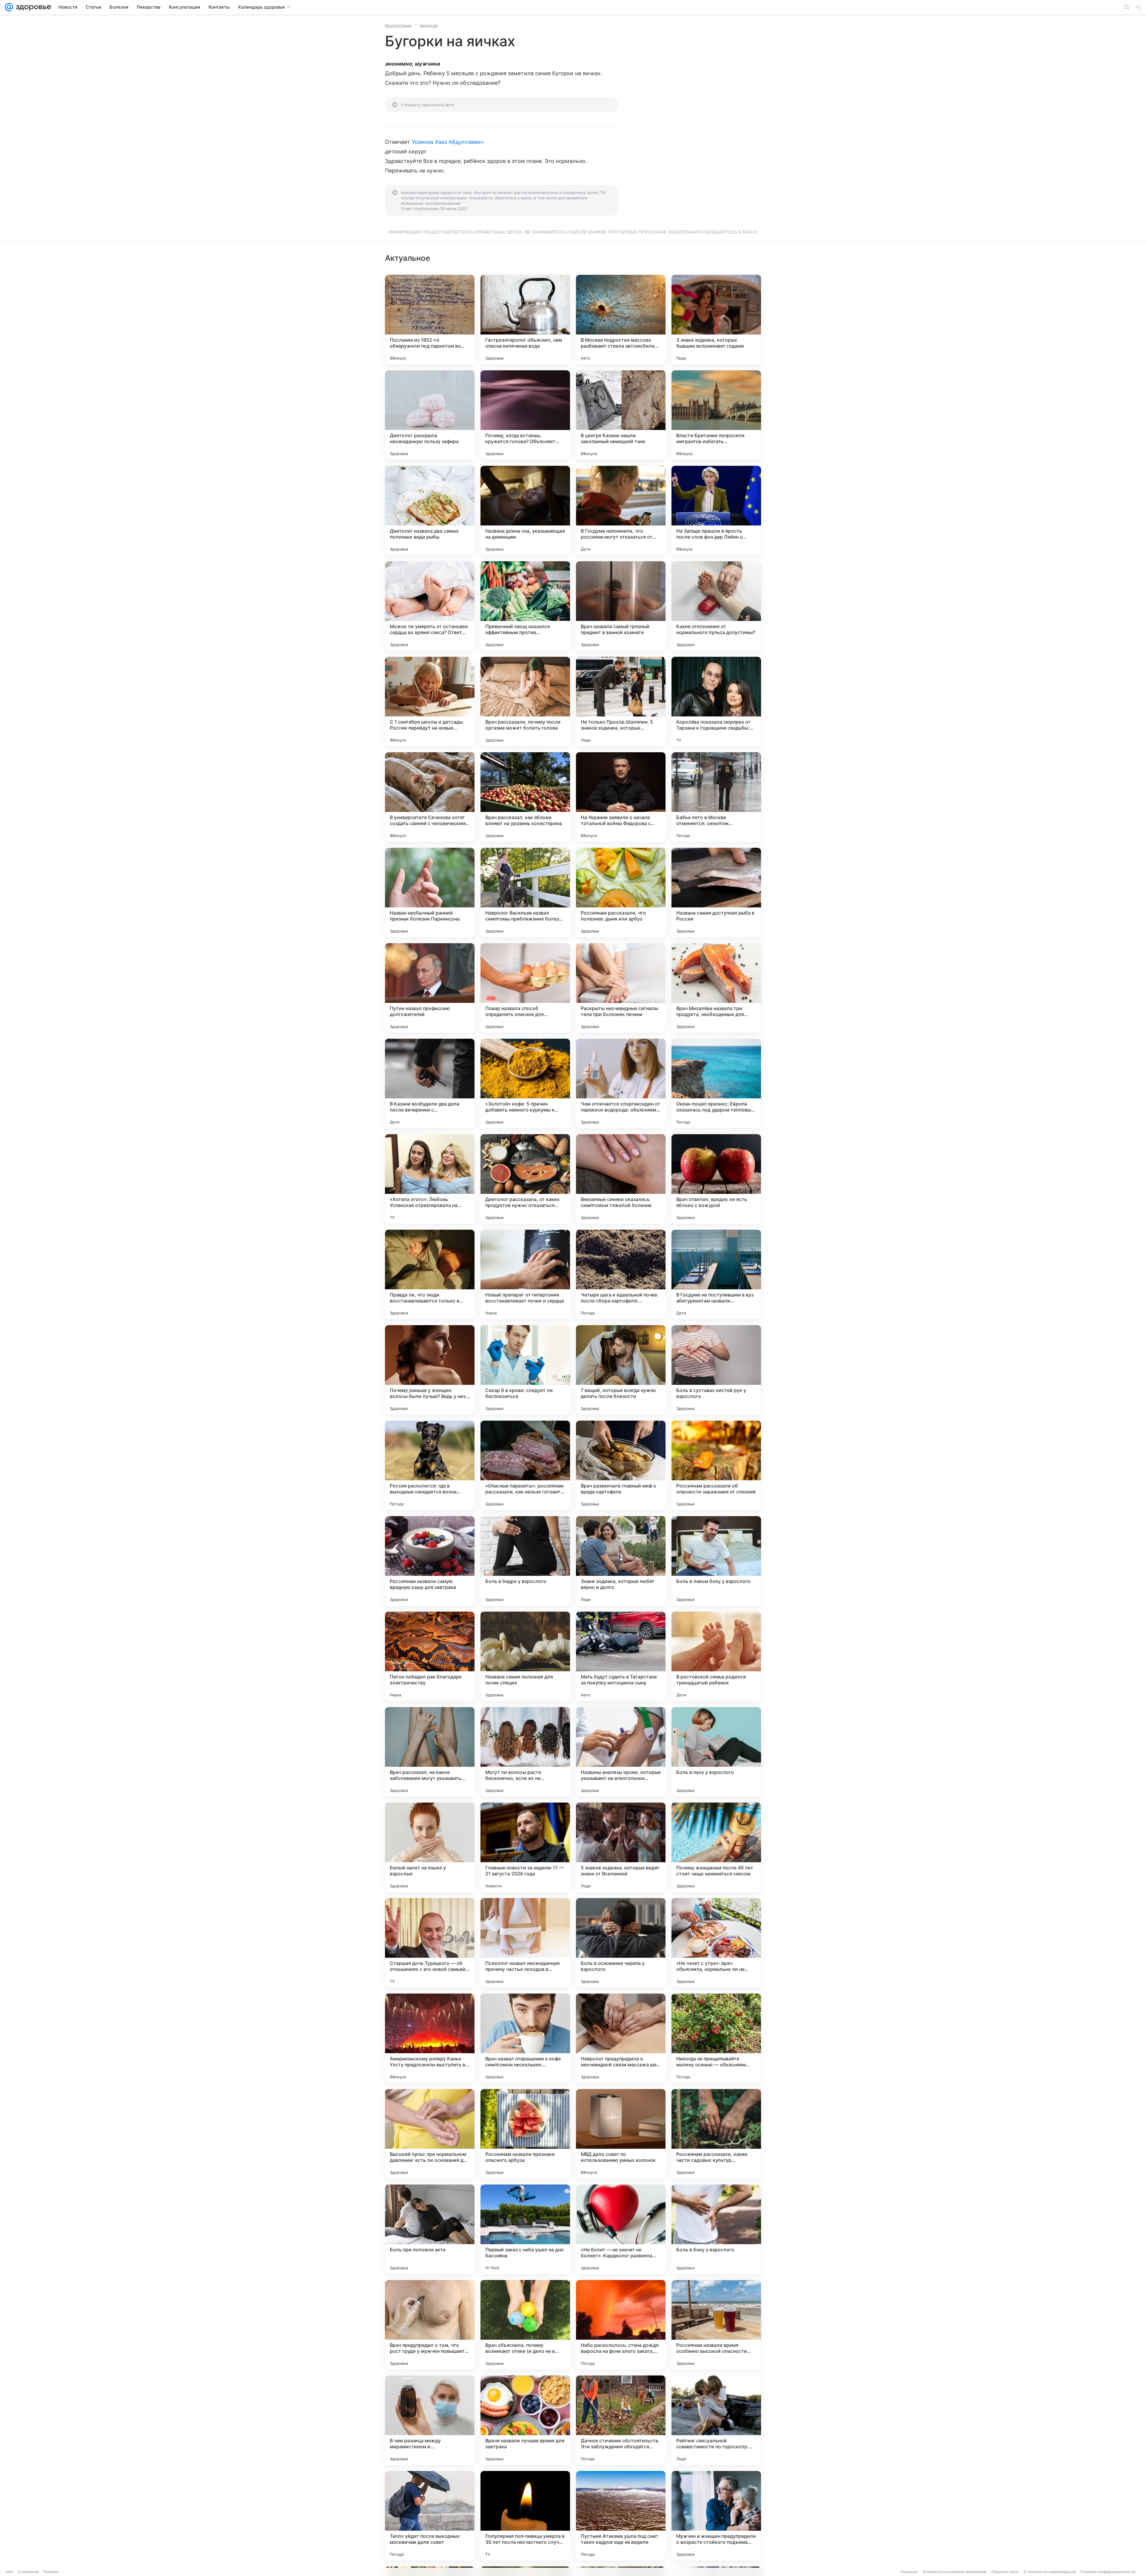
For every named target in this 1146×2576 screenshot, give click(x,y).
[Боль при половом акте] (430, 2229)
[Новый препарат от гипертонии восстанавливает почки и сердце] (525, 1274)
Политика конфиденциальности (1108, 2572)
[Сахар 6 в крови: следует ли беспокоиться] (525, 1370)
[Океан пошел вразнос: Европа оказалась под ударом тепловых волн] (716, 1083)
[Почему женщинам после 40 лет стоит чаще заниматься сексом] (716, 1847)
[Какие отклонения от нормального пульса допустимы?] (716, 606)
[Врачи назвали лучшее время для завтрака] (525, 2420)
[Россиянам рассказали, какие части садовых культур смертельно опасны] (716, 2134)
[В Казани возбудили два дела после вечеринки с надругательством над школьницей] (430, 1083)
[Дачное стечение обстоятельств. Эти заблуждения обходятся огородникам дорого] (621, 2420)
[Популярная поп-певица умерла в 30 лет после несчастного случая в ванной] (525, 2516)
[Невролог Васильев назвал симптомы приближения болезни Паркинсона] (525, 892)
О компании (28, 2572)
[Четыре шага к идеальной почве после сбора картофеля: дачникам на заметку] (621, 1274)
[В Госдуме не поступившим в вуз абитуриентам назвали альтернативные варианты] (716, 1274)
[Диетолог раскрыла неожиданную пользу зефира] (430, 415)
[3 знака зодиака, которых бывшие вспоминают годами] (716, 320)
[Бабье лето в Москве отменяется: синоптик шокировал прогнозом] (716, 797)
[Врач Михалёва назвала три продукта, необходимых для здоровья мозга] (716, 988)
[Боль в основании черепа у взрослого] (621, 1943)
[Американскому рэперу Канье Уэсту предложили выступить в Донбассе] (430, 2038)
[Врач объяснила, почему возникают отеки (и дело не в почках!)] (525, 2325)
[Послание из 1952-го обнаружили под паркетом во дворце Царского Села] (430, 320)
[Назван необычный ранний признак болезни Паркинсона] (430, 892)
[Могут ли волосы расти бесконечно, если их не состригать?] (525, 1752)
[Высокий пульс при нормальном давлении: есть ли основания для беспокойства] (430, 2134)
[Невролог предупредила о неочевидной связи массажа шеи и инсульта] (621, 2038)
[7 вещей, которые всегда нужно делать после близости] (621, 1370)
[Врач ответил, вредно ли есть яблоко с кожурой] (716, 1179)
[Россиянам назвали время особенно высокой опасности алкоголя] (716, 2325)
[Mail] (9, 7)
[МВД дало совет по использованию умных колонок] (621, 2134)
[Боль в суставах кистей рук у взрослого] (716, 1370)
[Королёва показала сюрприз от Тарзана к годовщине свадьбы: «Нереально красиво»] (716, 702)
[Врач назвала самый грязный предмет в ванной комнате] (621, 606)
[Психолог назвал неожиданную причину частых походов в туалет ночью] (525, 1943)
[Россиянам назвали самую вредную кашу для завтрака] (430, 1561)
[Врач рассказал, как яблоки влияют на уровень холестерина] (525, 797)
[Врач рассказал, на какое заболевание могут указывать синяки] (430, 1752)
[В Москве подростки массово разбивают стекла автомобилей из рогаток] (621, 320)
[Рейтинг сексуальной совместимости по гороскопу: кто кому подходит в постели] (716, 2420)
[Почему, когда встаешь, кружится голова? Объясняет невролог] (525, 415)
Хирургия (429, 25)
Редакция (909, 2572)
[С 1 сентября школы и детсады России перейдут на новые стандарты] (430, 702)
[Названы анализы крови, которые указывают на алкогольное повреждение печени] (621, 1752)
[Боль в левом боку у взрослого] (716, 1561)
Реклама (51, 2572)
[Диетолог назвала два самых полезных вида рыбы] (430, 511)
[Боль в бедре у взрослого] (525, 1561)
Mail (10, 2572)
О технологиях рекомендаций (1050, 2572)
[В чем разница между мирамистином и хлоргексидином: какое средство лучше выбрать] (430, 2420)
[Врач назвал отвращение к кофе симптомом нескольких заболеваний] (525, 2038)
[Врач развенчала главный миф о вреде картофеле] (621, 1465)
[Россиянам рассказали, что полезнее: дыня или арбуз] (621, 892)
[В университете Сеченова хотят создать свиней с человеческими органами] (430, 797)
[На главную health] (32, 7)
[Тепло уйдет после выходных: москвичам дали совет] (430, 2516)
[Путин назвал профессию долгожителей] (430, 988)
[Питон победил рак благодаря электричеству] (430, 1656)
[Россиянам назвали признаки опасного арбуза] (525, 2134)
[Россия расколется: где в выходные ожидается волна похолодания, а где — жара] (430, 1465)
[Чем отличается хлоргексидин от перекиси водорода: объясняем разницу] (621, 1083)
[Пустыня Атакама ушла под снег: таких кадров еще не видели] (621, 2516)
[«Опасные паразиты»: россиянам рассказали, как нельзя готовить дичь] (525, 1465)
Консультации (398, 25)
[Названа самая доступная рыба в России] (716, 892)
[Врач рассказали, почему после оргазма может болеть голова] (525, 702)
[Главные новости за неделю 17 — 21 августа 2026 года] (525, 1847)
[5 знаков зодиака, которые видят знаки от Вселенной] (621, 1847)
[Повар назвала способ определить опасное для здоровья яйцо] (525, 988)
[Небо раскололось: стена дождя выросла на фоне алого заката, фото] (621, 2325)
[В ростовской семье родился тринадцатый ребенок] (716, 1656)
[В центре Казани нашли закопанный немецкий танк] (621, 415)
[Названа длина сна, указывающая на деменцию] (525, 511)
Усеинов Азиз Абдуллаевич (448, 142)
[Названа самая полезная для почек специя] (525, 1656)
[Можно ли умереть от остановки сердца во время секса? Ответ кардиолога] (430, 606)
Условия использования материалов (954, 2572)
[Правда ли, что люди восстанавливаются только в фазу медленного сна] (430, 1274)
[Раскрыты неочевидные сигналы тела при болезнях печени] (621, 988)
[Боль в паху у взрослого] (716, 1752)
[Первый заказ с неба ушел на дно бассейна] (525, 2229)
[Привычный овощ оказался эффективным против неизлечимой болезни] (525, 606)
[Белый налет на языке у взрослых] (430, 1847)
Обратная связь (1005, 2572)
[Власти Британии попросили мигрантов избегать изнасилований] (716, 415)
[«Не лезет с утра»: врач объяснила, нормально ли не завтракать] (716, 1943)
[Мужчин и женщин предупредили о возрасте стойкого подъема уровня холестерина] (716, 2516)
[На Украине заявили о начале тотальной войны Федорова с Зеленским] (621, 797)
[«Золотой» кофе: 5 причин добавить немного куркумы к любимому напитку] (525, 1083)
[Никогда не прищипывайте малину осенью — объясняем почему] (716, 2038)
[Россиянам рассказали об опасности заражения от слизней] (716, 1465)
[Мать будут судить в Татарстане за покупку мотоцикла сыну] (621, 1656)
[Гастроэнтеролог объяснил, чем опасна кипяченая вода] (525, 320)
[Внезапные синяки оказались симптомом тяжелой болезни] (621, 1179)
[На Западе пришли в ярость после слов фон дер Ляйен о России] (716, 511)
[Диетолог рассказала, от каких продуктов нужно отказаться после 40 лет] (525, 1179)
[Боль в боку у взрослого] (716, 2229)
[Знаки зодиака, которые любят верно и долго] (621, 1561)
